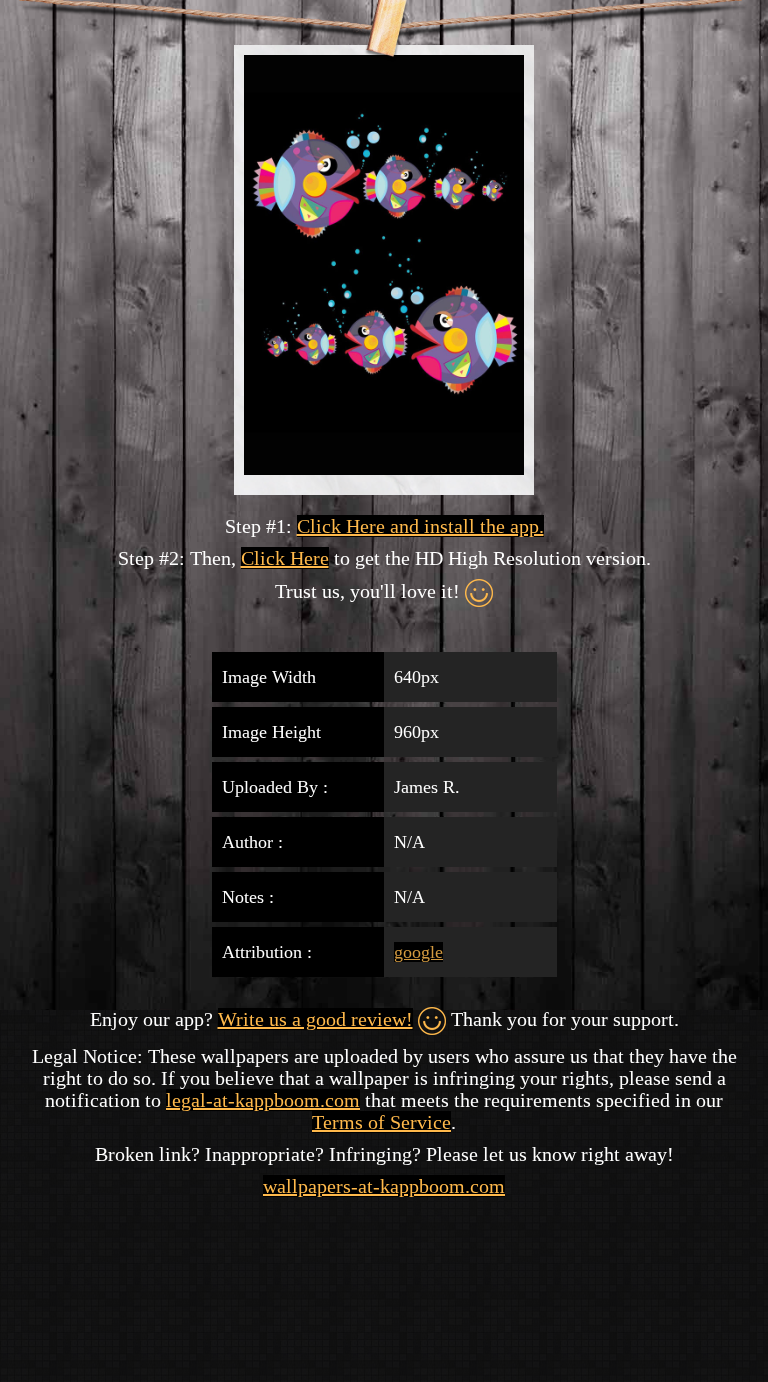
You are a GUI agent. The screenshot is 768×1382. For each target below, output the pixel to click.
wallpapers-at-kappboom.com (384, 1186)
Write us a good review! (315, 1019)
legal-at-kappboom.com (263, 1100)
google (418, 952)
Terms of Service (381, 1122)
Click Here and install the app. (420, 526)
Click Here (285, 558)
